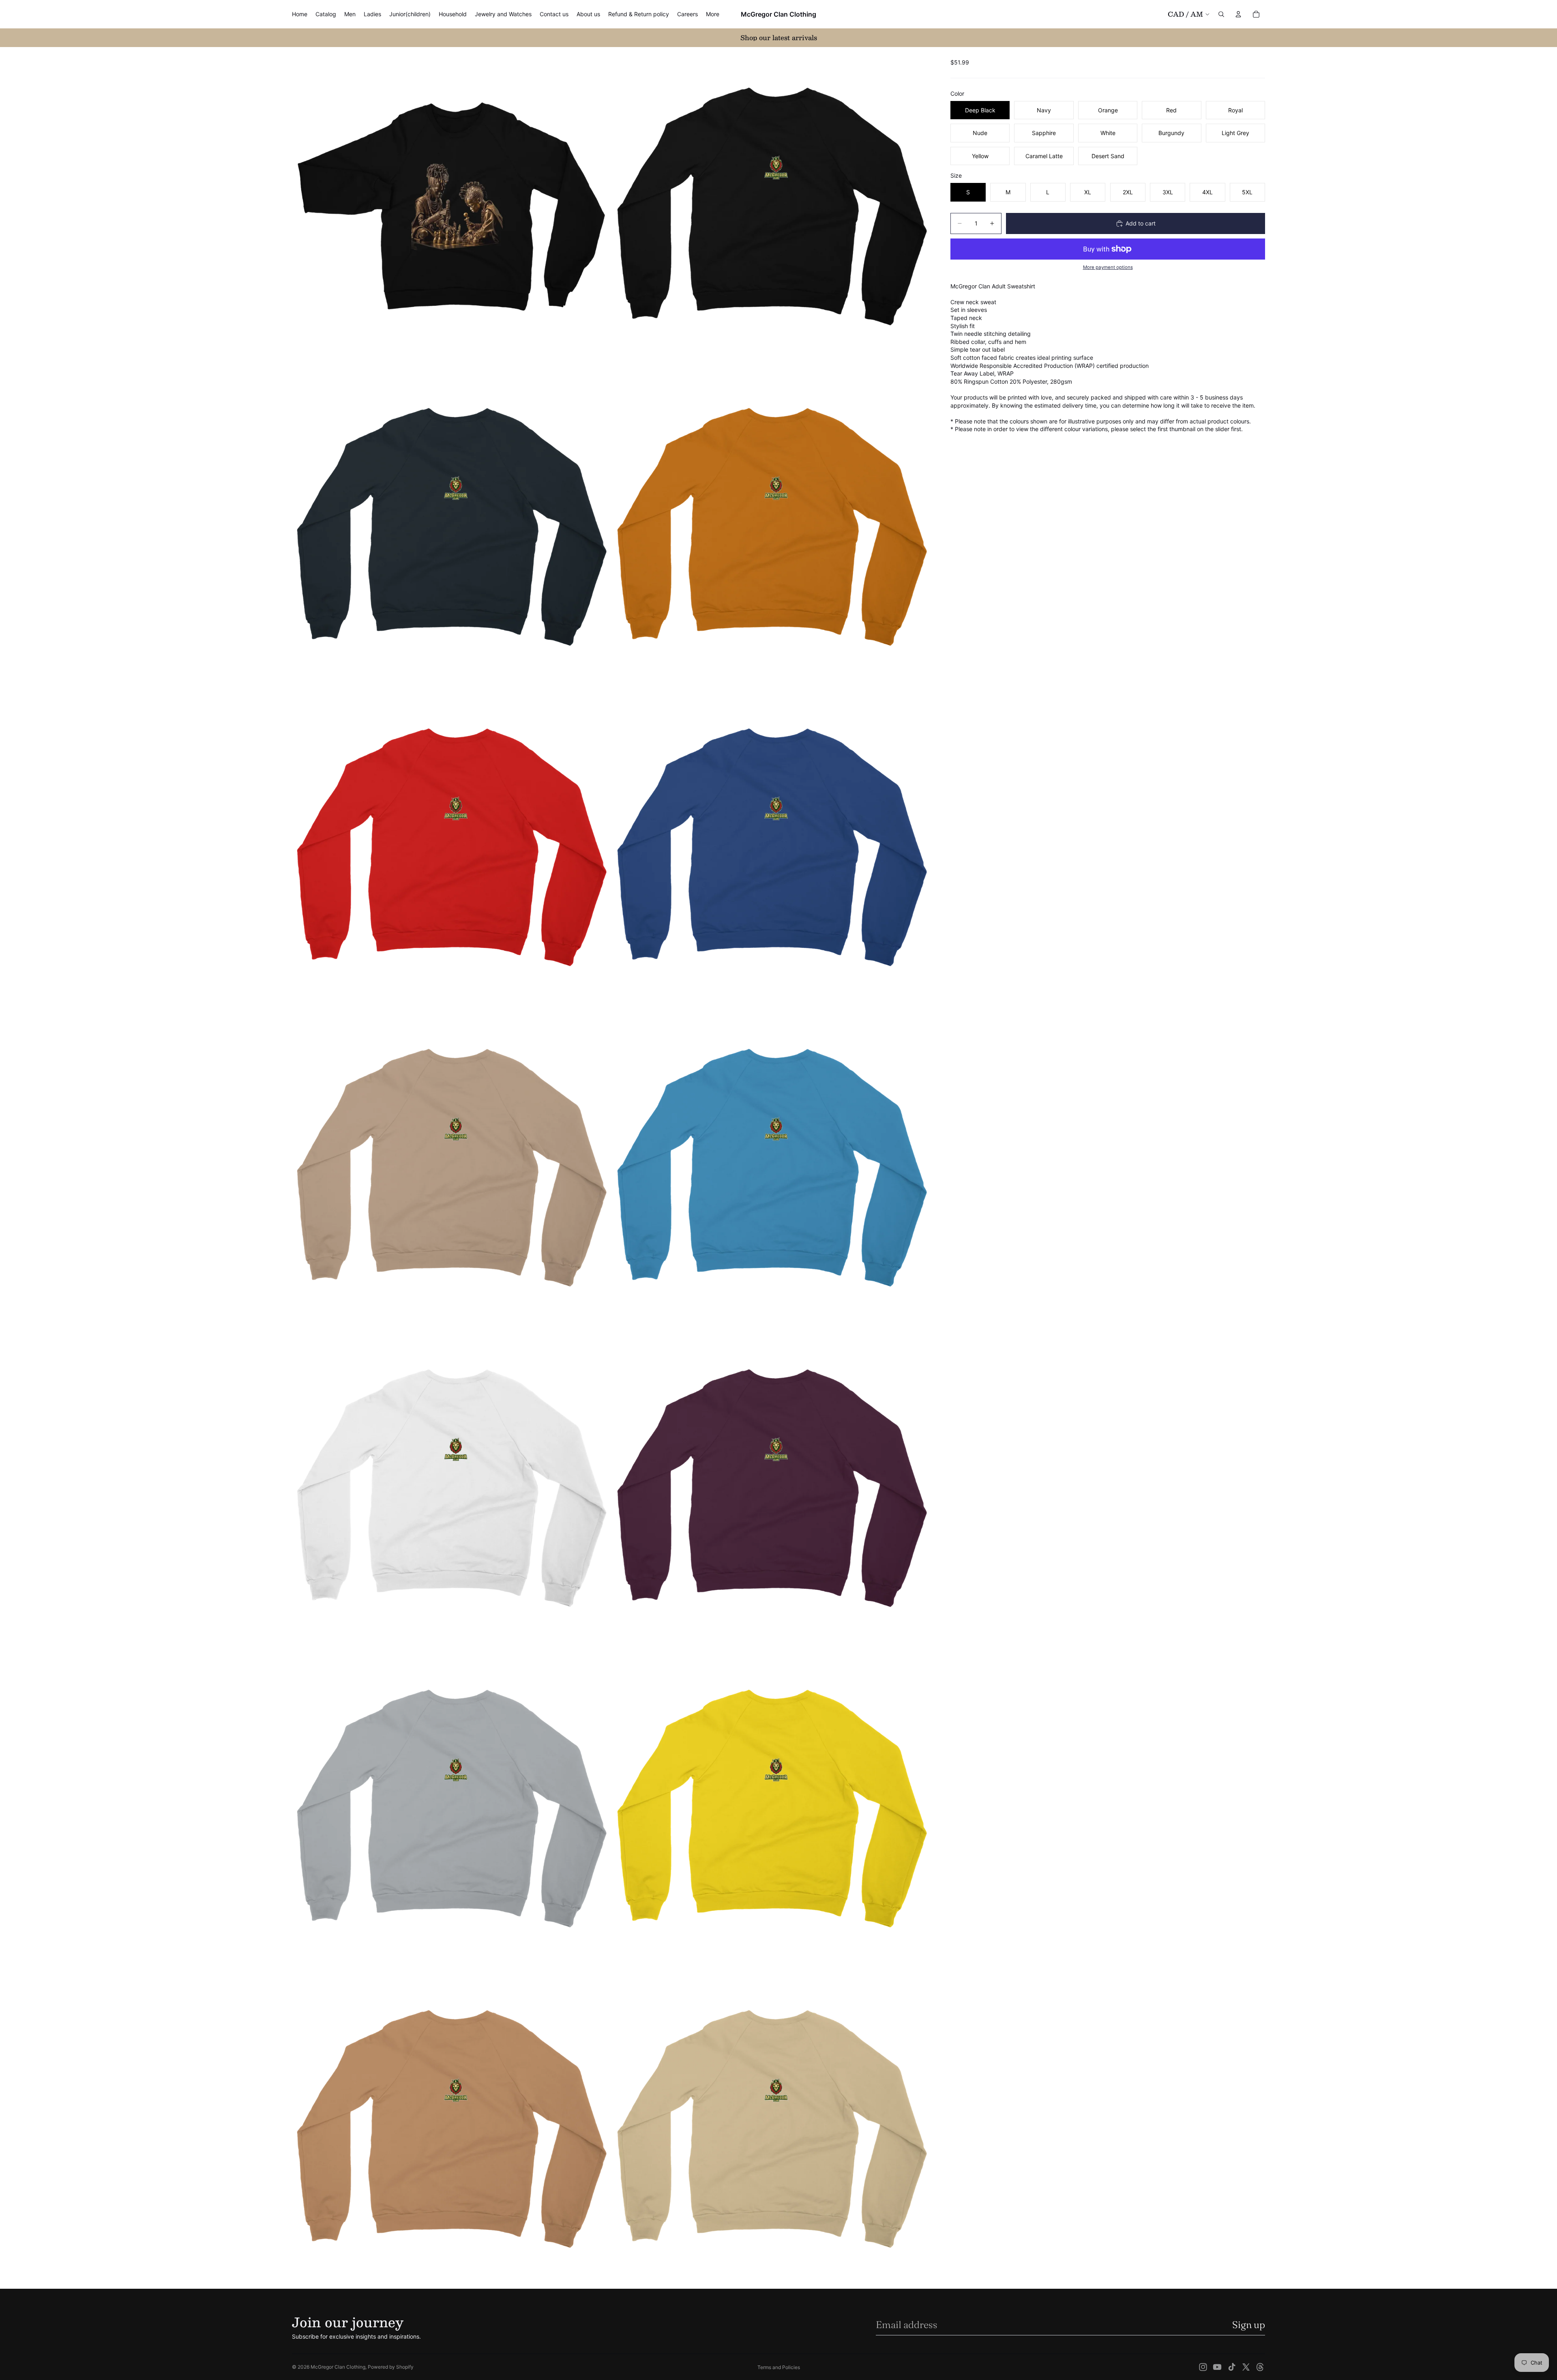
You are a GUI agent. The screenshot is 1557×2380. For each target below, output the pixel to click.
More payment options (1108, 267)
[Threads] (1260, 2367)
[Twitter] (1246, 2367)
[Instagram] (1203, 2367)
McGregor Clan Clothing (338, 2367)
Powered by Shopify (391, 2367)
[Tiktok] (1232, 2367)
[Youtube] (1217, 2367)
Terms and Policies (779, 2367)
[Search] (1221, 14)
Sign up (1249, 2325)
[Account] (1238, 14)
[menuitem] (713, 14)
